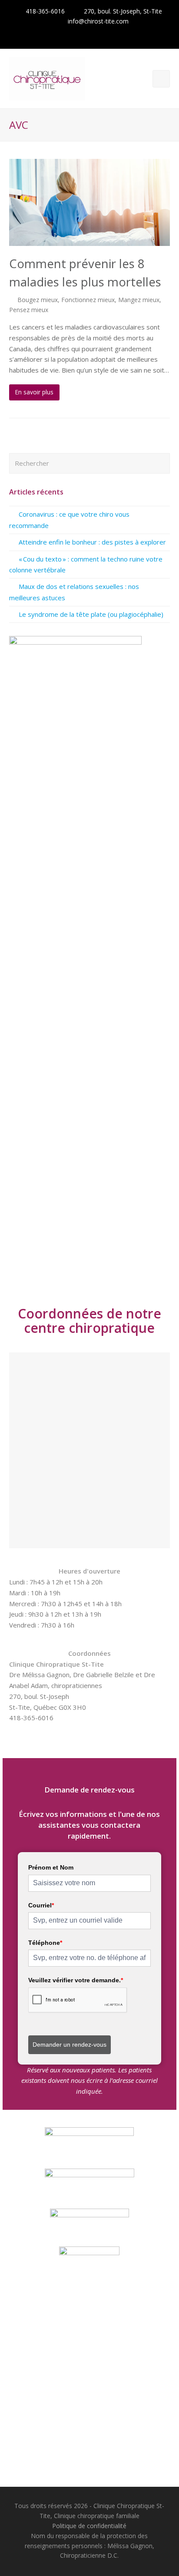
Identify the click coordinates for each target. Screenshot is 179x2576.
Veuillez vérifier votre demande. (76, 1980)
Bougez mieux (38, 300)
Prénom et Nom (51, 1867)
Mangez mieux (139, 300)
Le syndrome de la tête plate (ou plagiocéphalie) (91, 614)
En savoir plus (34, 392)
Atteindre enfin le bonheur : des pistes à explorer (92, 542)
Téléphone (45, 1943)
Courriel (41, 1905)
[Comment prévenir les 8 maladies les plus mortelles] (90, 203)
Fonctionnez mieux (88, 300)
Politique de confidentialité (89, 2526)
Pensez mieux (29, 310)
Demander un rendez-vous (70, 2045)
